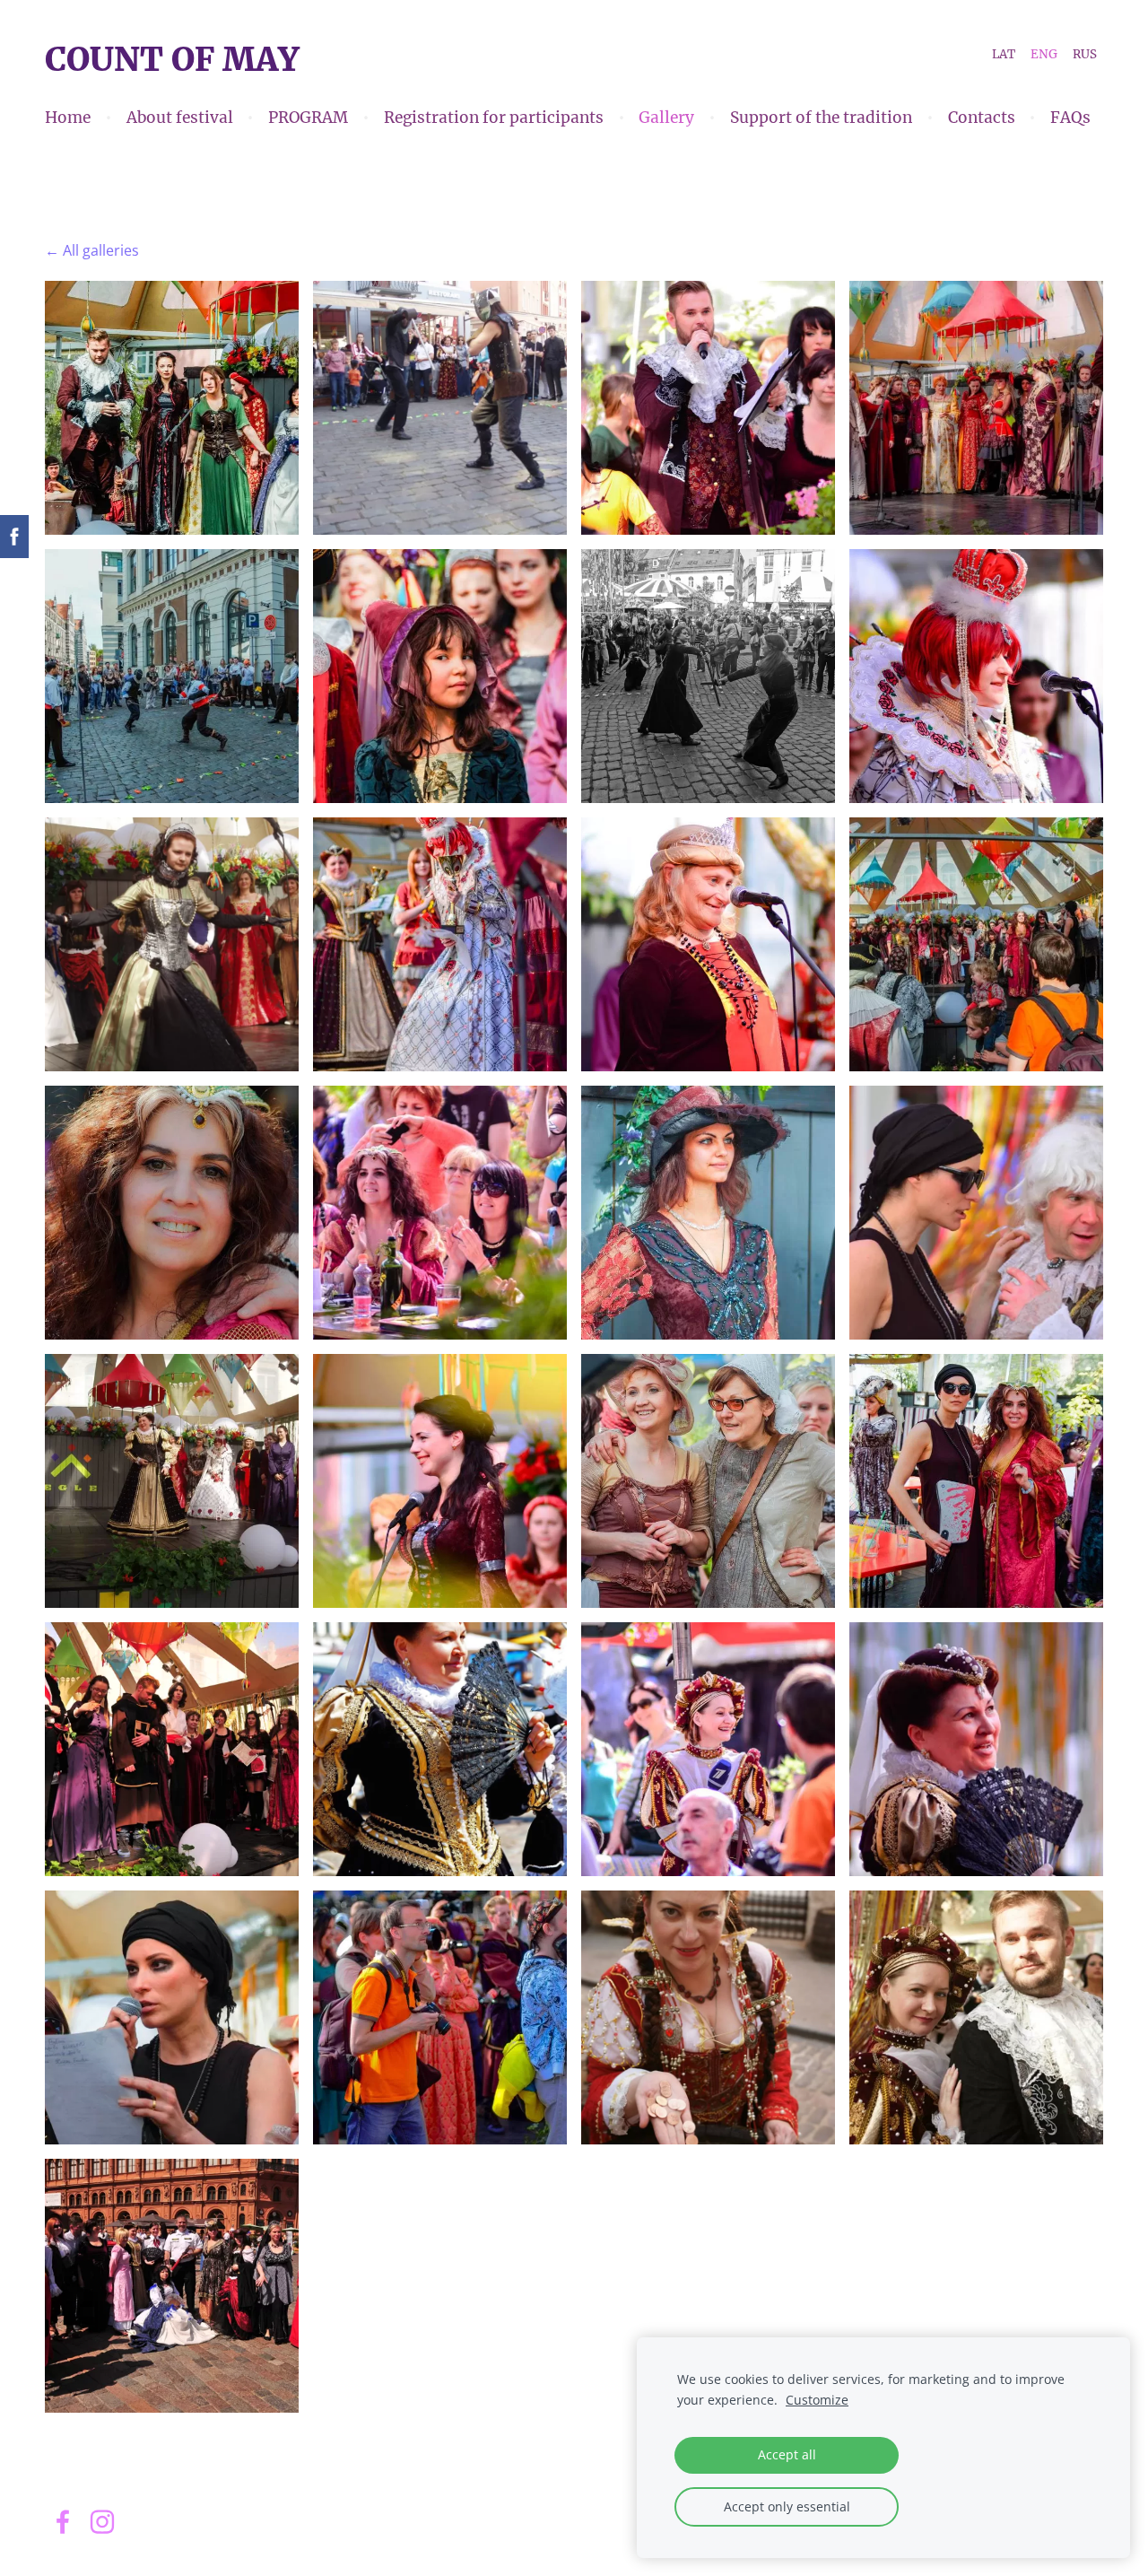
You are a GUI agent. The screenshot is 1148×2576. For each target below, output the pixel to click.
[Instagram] (102, 2522)
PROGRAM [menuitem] (308, 118)
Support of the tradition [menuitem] (821, 118)
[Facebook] (63, 2522)
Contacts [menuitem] (982, 118)
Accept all (787, 2454)
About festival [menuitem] (180, 118)
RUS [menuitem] (1085, 53)
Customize (817, 2400)
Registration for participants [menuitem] (494, 118)
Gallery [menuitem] (666, 118)
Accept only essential (787, 2506)
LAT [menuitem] (1004, 53)
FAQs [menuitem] (1070, 118)
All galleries (101, 250)
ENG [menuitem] (1044, 53)
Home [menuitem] (68, 118)
